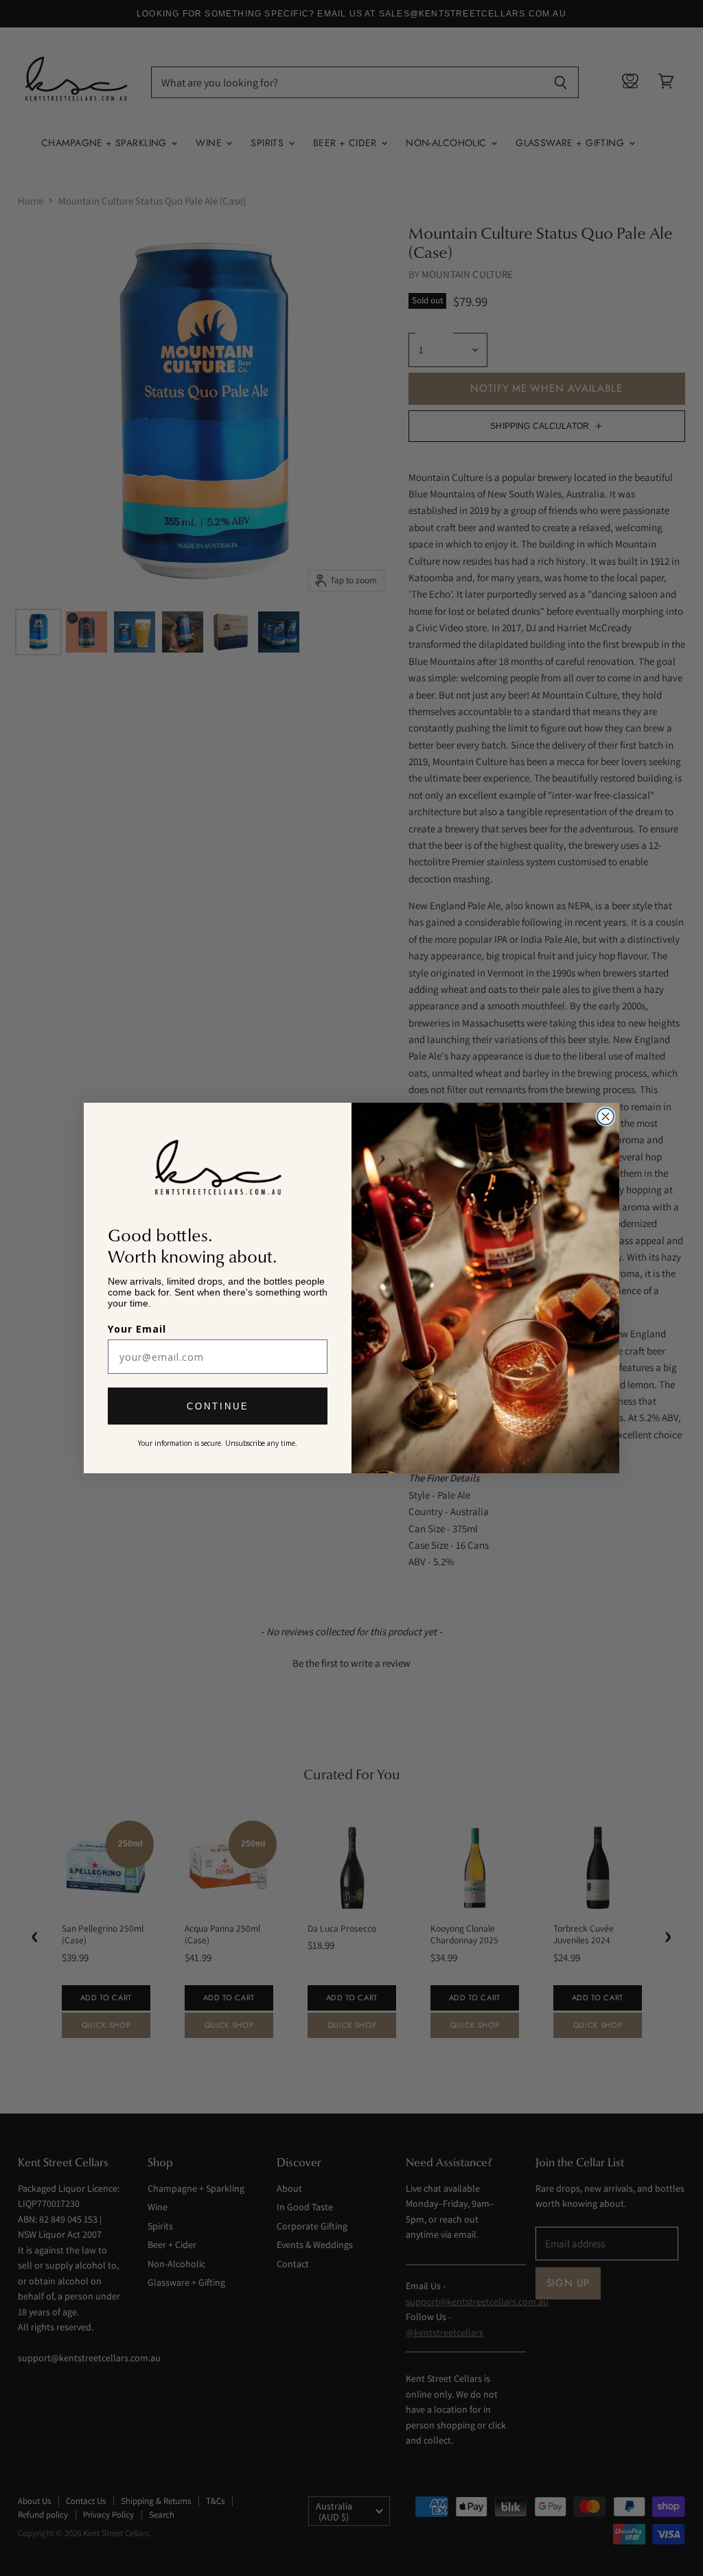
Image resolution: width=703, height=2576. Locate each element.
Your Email (137, 1329)
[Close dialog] (606, 1116)
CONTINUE (218, 1406)
